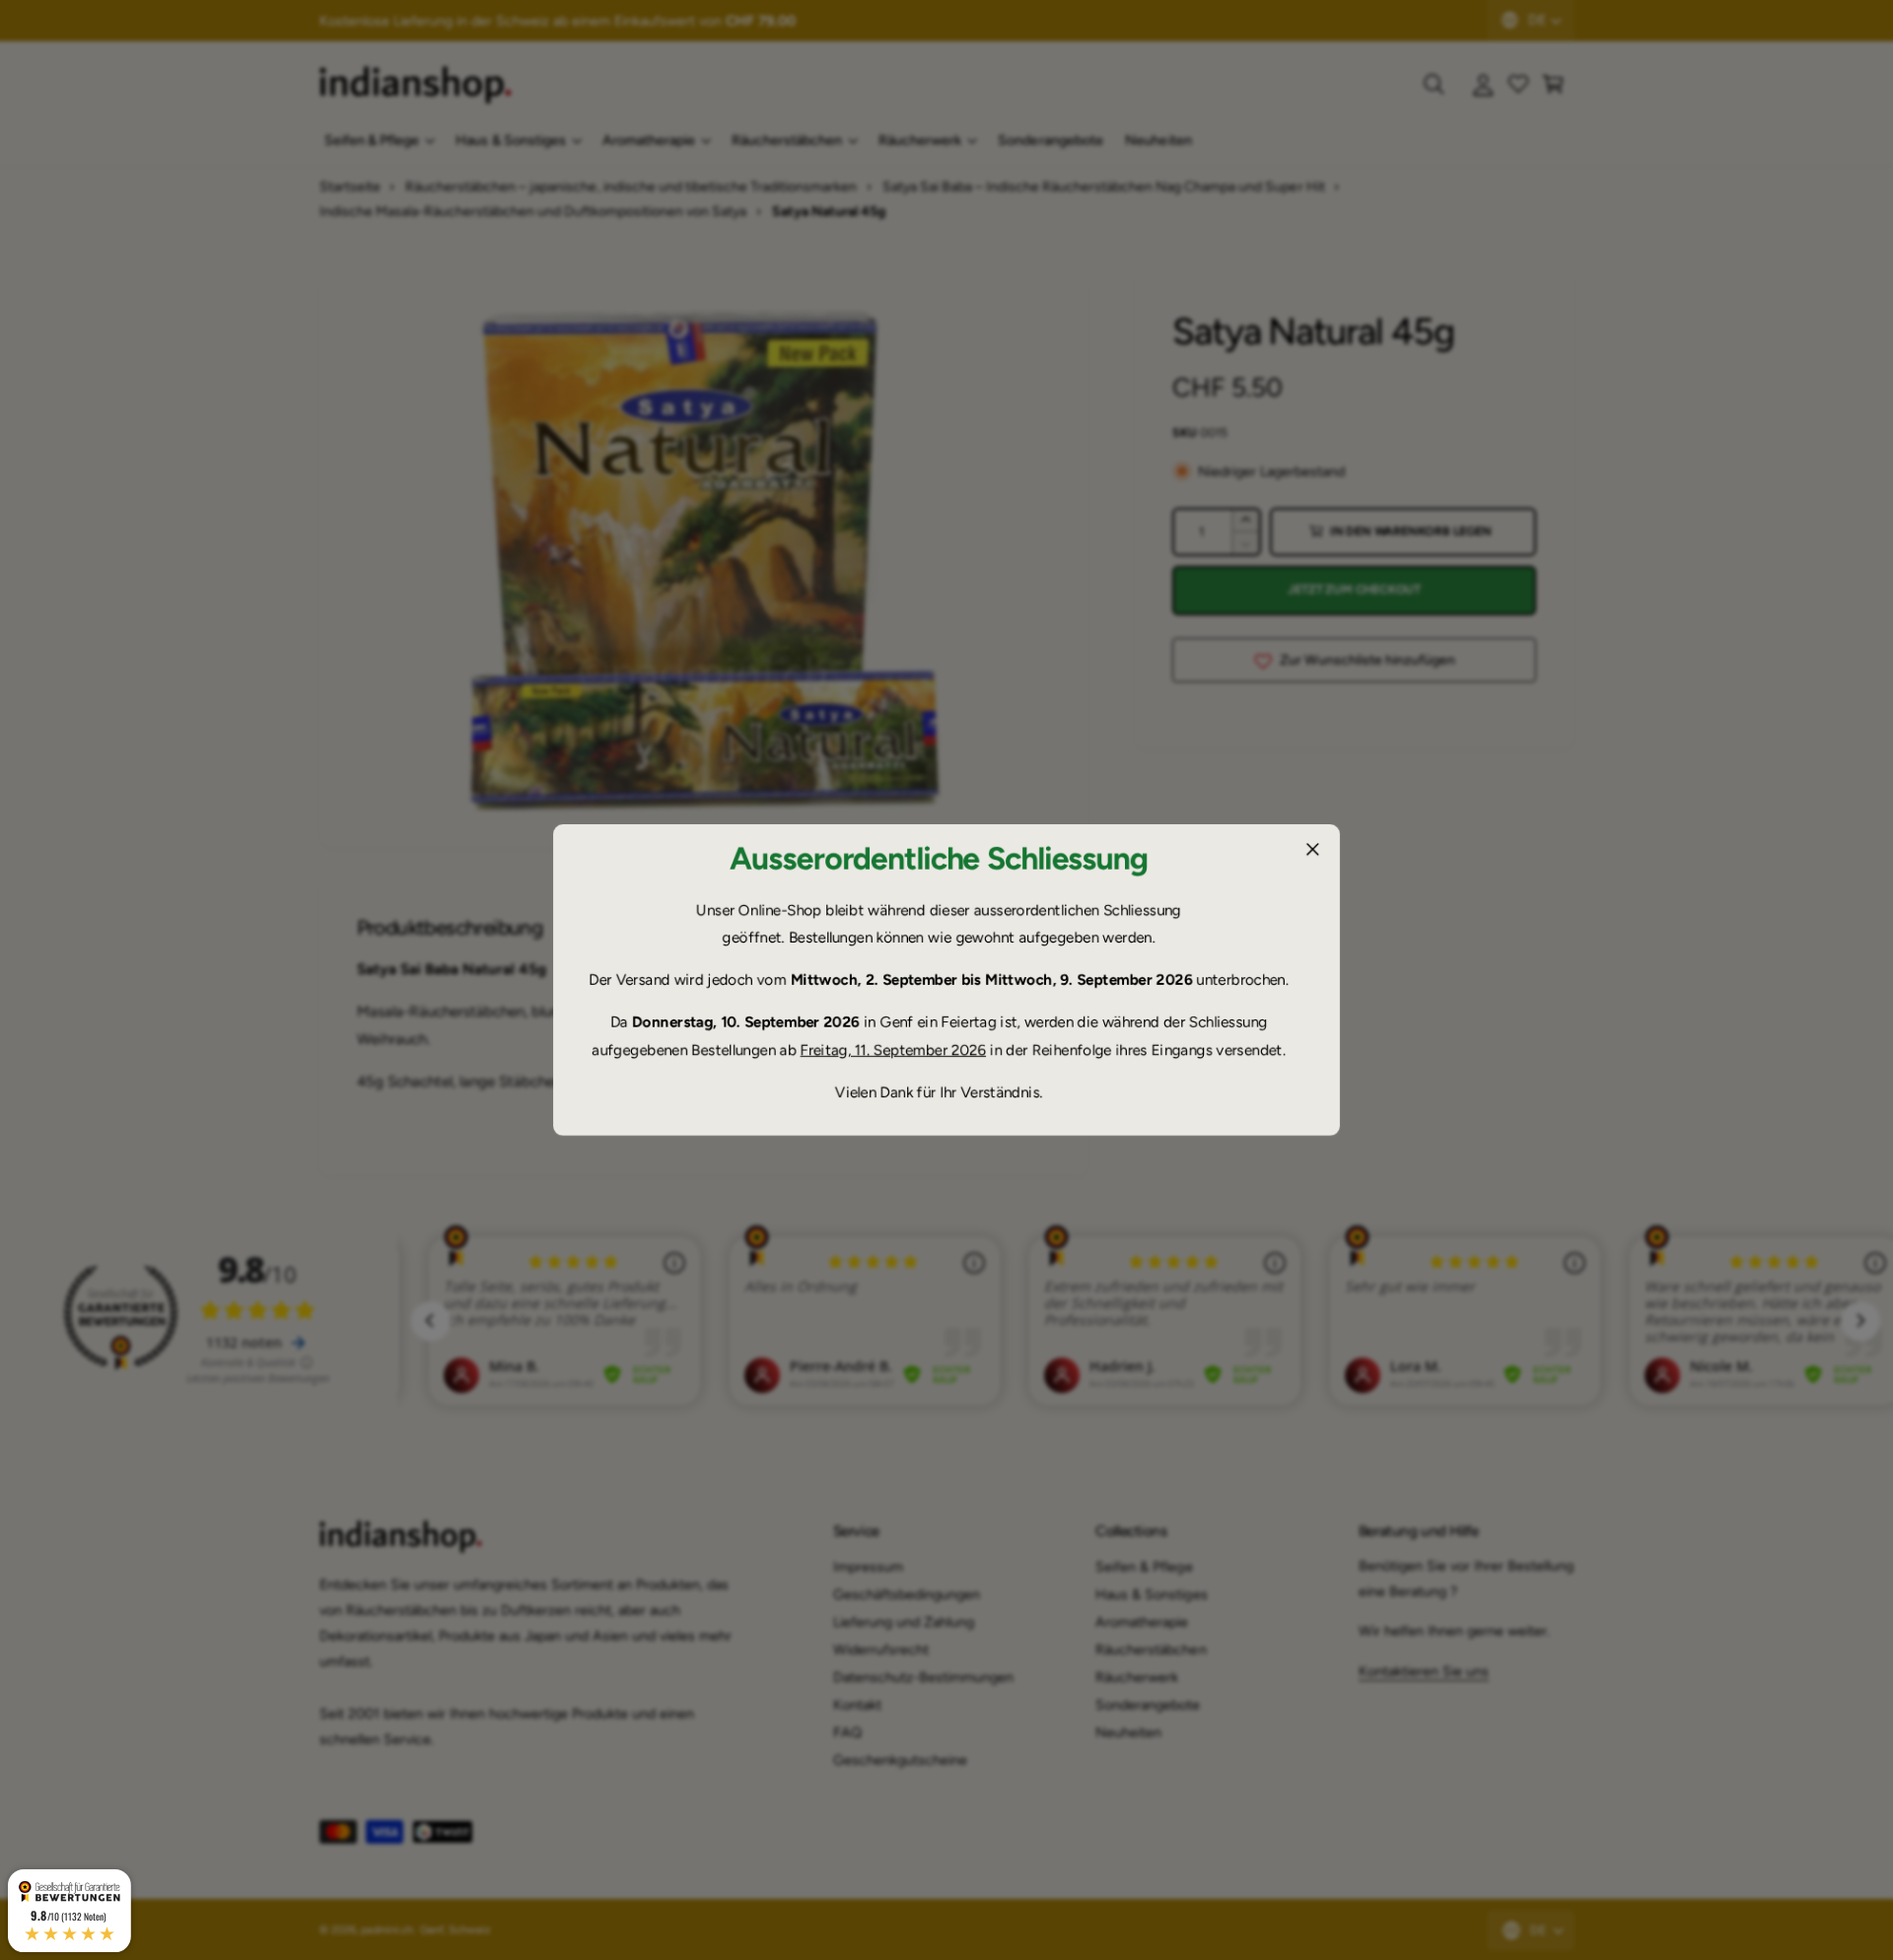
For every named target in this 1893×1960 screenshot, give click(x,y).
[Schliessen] (1312, 849)
